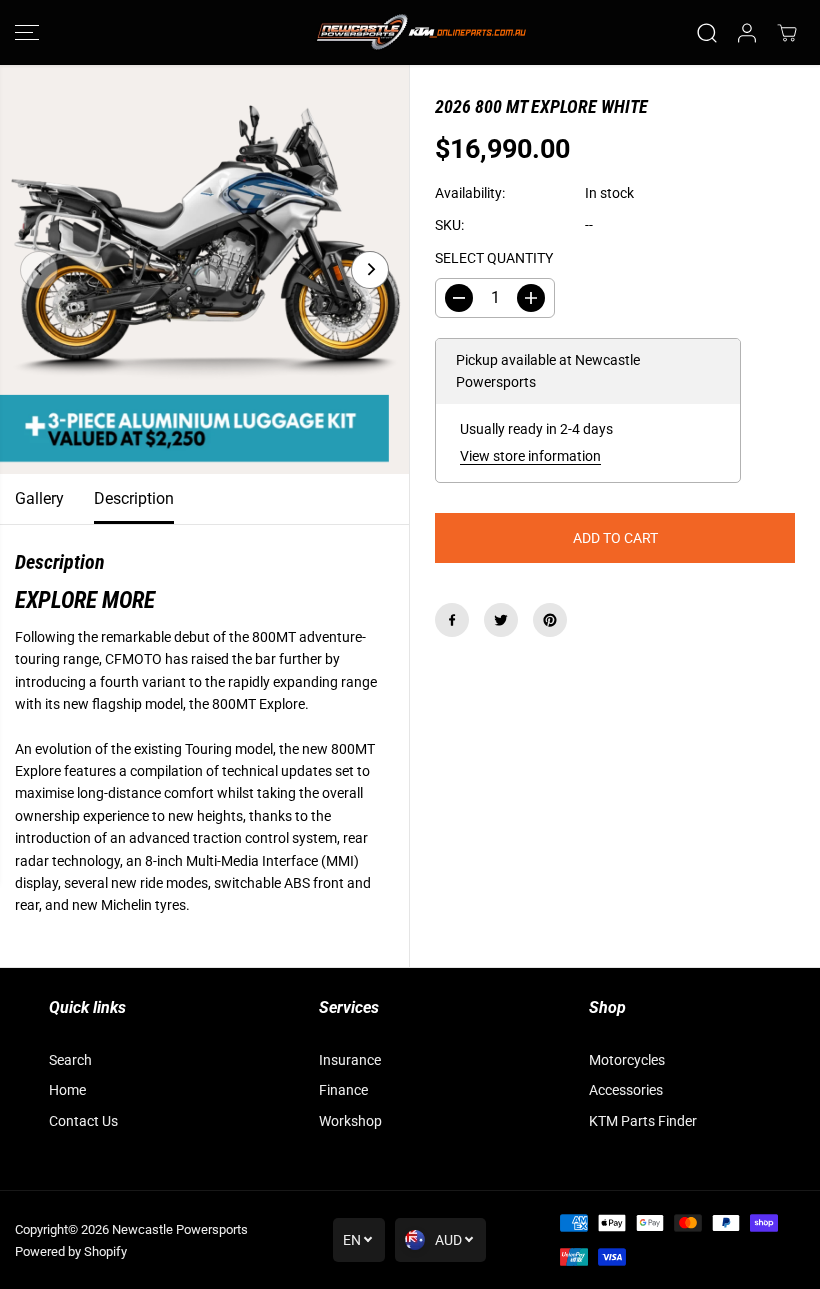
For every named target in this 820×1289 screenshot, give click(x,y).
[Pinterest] (550, 620)
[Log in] (747, 33)
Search (70, 1060)
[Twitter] (501, 620)
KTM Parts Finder (643, 1121)
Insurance (350, 1060)
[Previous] (39, 270)
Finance (343, 1090)
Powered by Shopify (71, 1251)
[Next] (370, 270)
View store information (530, 456)
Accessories (626, 1090)
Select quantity (494, 258)
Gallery (39, 498)
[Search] (707, 33)
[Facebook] (452, 620)
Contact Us (83, 1121)
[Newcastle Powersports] (410, 32)
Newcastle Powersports (180, 1229)
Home (67, 1090)
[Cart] (787, 33)
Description (134, 498)
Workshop (350, 1121)
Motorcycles (627, 1060)
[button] (27, 32)
